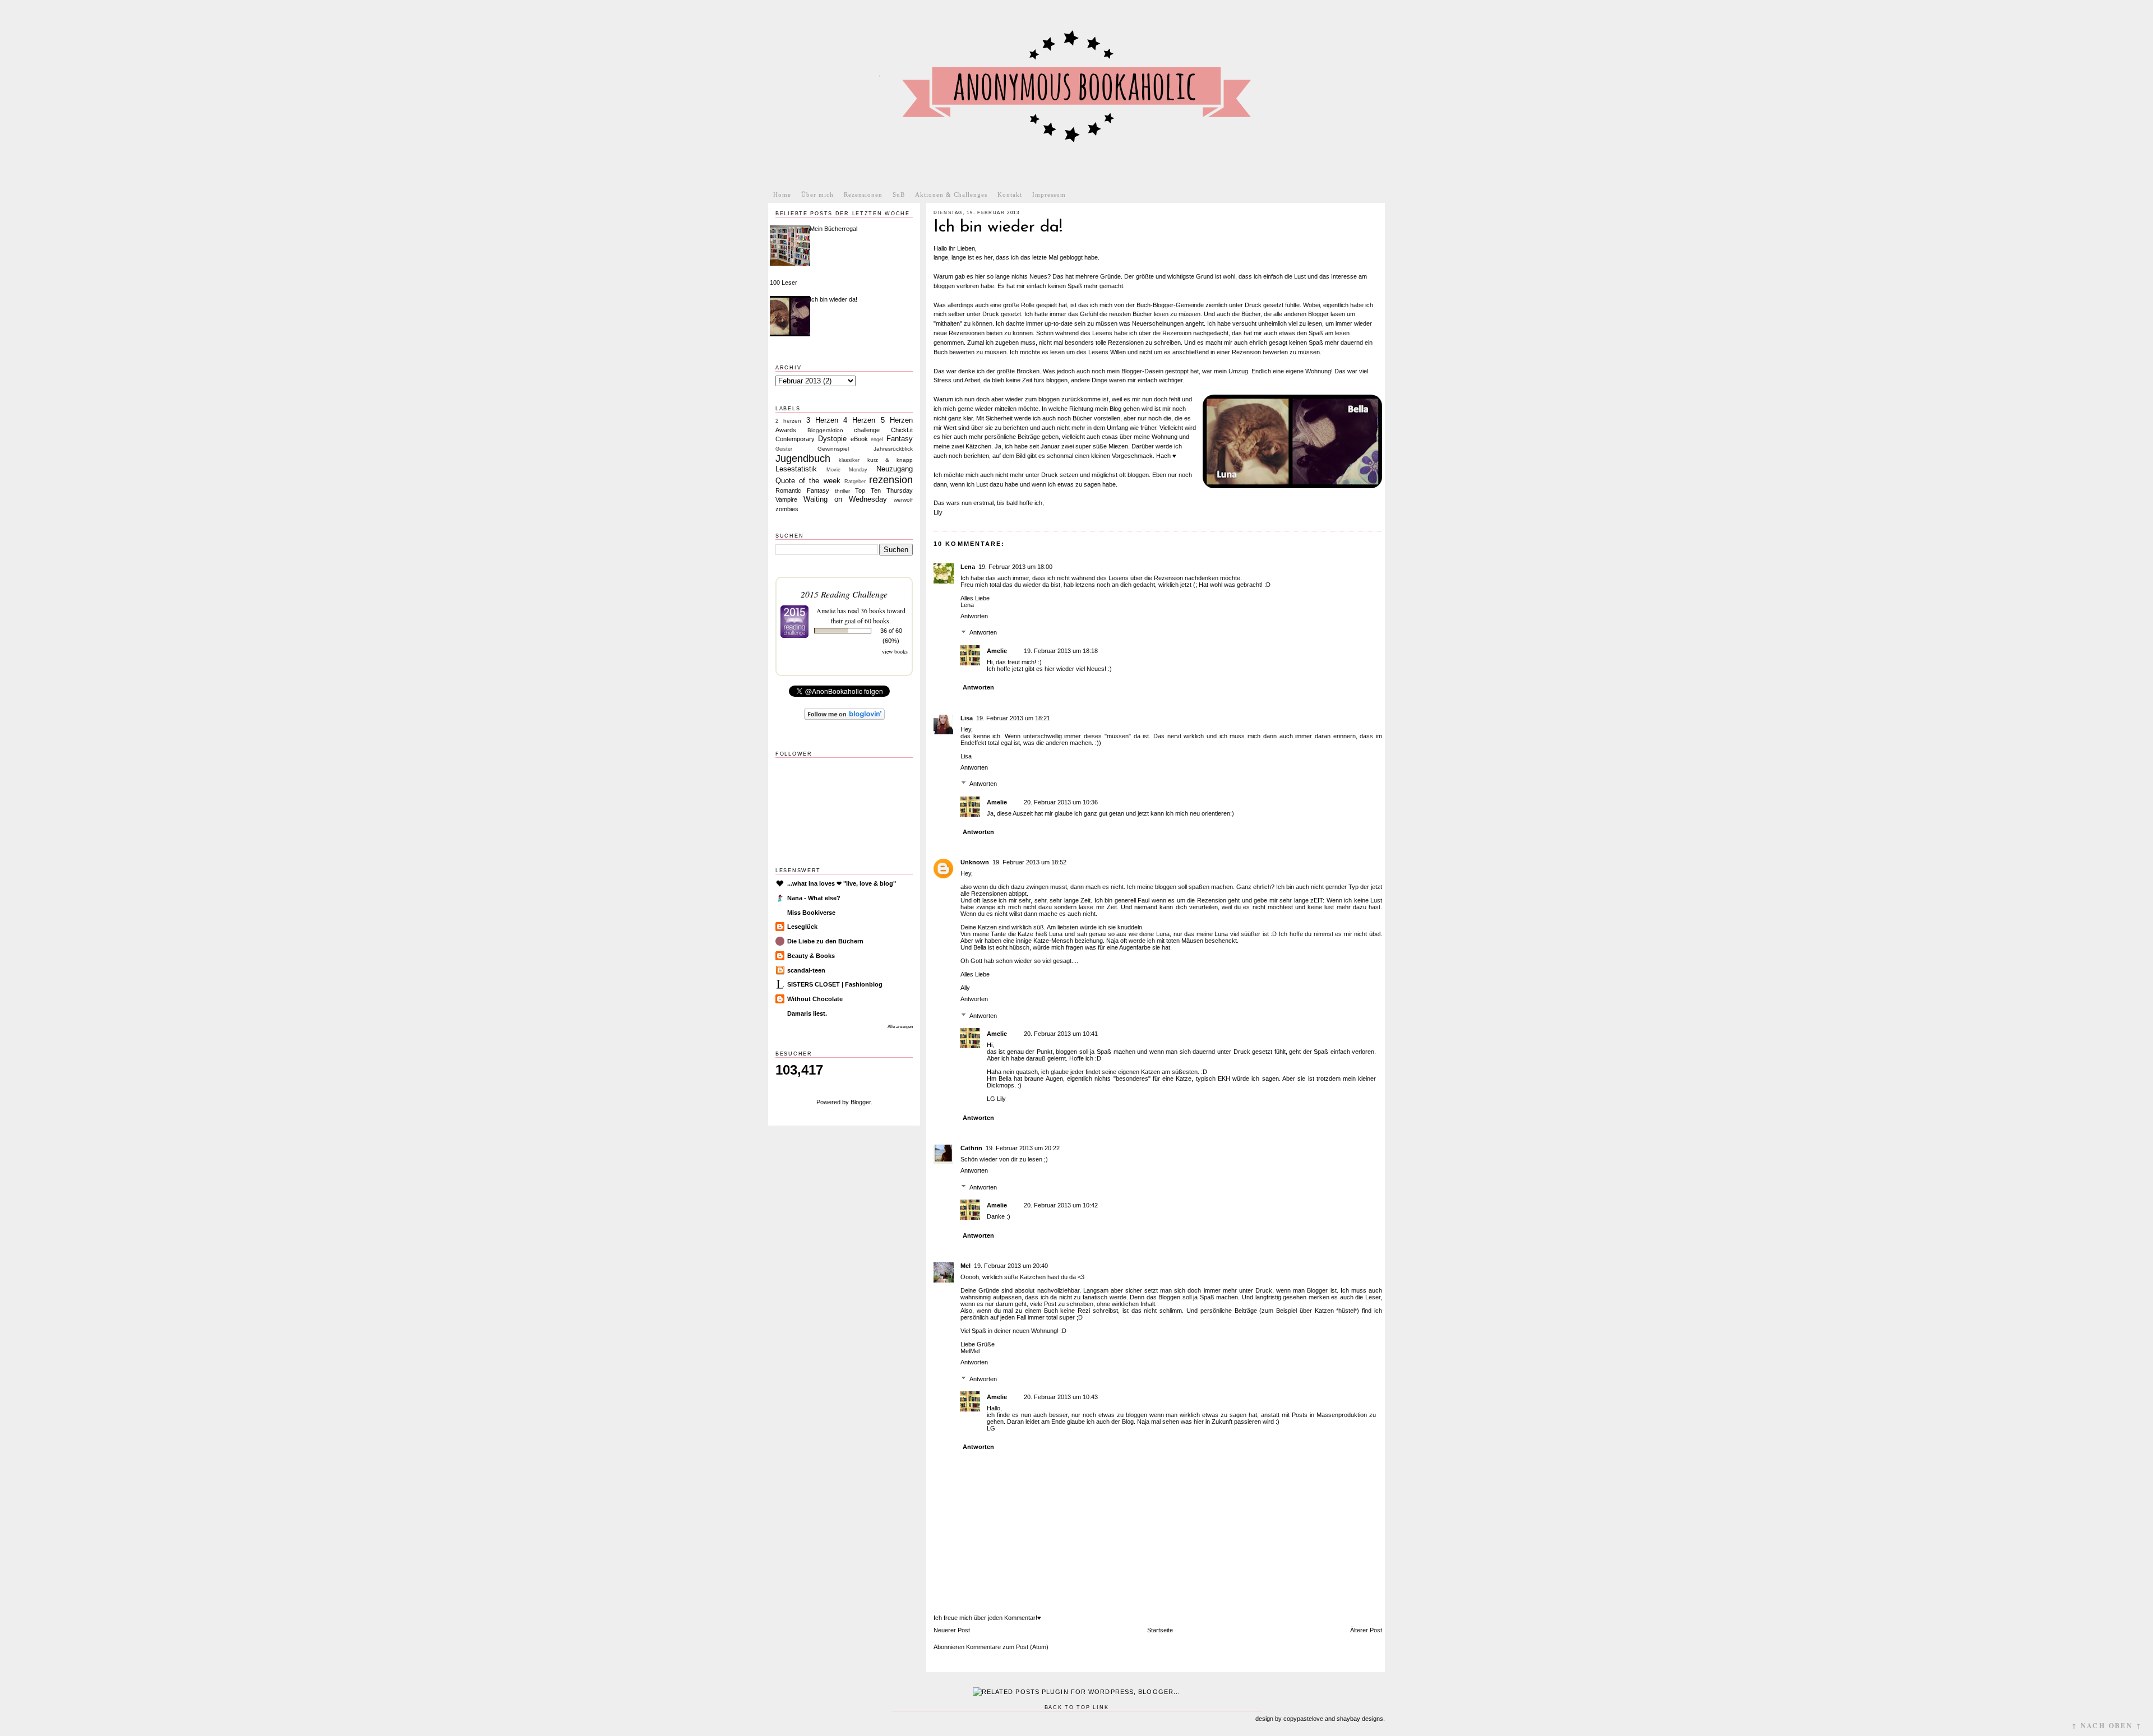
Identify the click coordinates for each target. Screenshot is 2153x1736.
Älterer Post (1366, 1630)
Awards (786, 430)
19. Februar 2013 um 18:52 (1029, 862)
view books (895, 651)
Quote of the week (808, 481)
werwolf (903, 500)
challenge (867, 430)
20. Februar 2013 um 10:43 (1061, 1397)
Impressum (1049, 195)
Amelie (997, 651)
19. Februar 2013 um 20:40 (1011, 1266)
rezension (891, 480)
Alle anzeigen (900, 1027)
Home (782, 195)
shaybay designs (1360, 1719)
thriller (842, 491)
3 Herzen (822, 420)
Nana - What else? (814, 898)
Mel (965, 1266)
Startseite (1160, 1630)
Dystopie (832, 439)
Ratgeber (855, 482)
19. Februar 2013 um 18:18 (1061, 651)
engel (877, 439)
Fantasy (900, 439)
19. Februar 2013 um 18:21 (1013, 718)
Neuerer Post (952, 1630)
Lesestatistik (796, 469)
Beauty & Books (811, 956)
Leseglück (802, 927)
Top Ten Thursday (884, 490)
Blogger (861, 1102)
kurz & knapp (890, 460)
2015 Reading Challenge (844, 594)
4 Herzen (859, 420)
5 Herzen (897, 420)
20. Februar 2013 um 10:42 (1061, 1205)
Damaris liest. (807, 1013)
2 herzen (788, 421)
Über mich (817, 195)
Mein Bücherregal (833, 229)
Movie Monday (847, 470)
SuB (899, 195)
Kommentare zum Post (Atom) (1007, 1647)
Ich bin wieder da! (833, 299)
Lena (968, 567)
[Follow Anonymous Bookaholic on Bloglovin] (844, 717)
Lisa (967, 718)
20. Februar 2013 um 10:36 (1061, 802)
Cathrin (971, 1148)
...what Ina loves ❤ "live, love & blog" (842, 883)
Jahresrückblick (893, 449)
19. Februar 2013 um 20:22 (1023, 1148)
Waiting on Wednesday (845, 499)
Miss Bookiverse (811, 913)
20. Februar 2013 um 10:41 (1061, 1034)
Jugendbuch (803, 459)
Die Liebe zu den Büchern (825, 941)
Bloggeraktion (825, 430)
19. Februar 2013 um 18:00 (1015, 567)
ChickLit (902, 430)
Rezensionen (863, 195)
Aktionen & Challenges (951, 195)
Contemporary (795, 439)
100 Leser (784, 283)
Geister (784, 449)
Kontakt (1010, 195)
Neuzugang (895, 469)
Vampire (786, 499)
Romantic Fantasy (802, 490)
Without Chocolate (815, 999)
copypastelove (1303, 1719)
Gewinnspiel (833, 449)
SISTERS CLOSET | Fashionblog (835, 984)
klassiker (849, 460)
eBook (859, 439)
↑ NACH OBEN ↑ (2107, 1726)
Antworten (974, 616)
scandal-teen (806, 970)
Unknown (975, 862)
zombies (787, 509)
